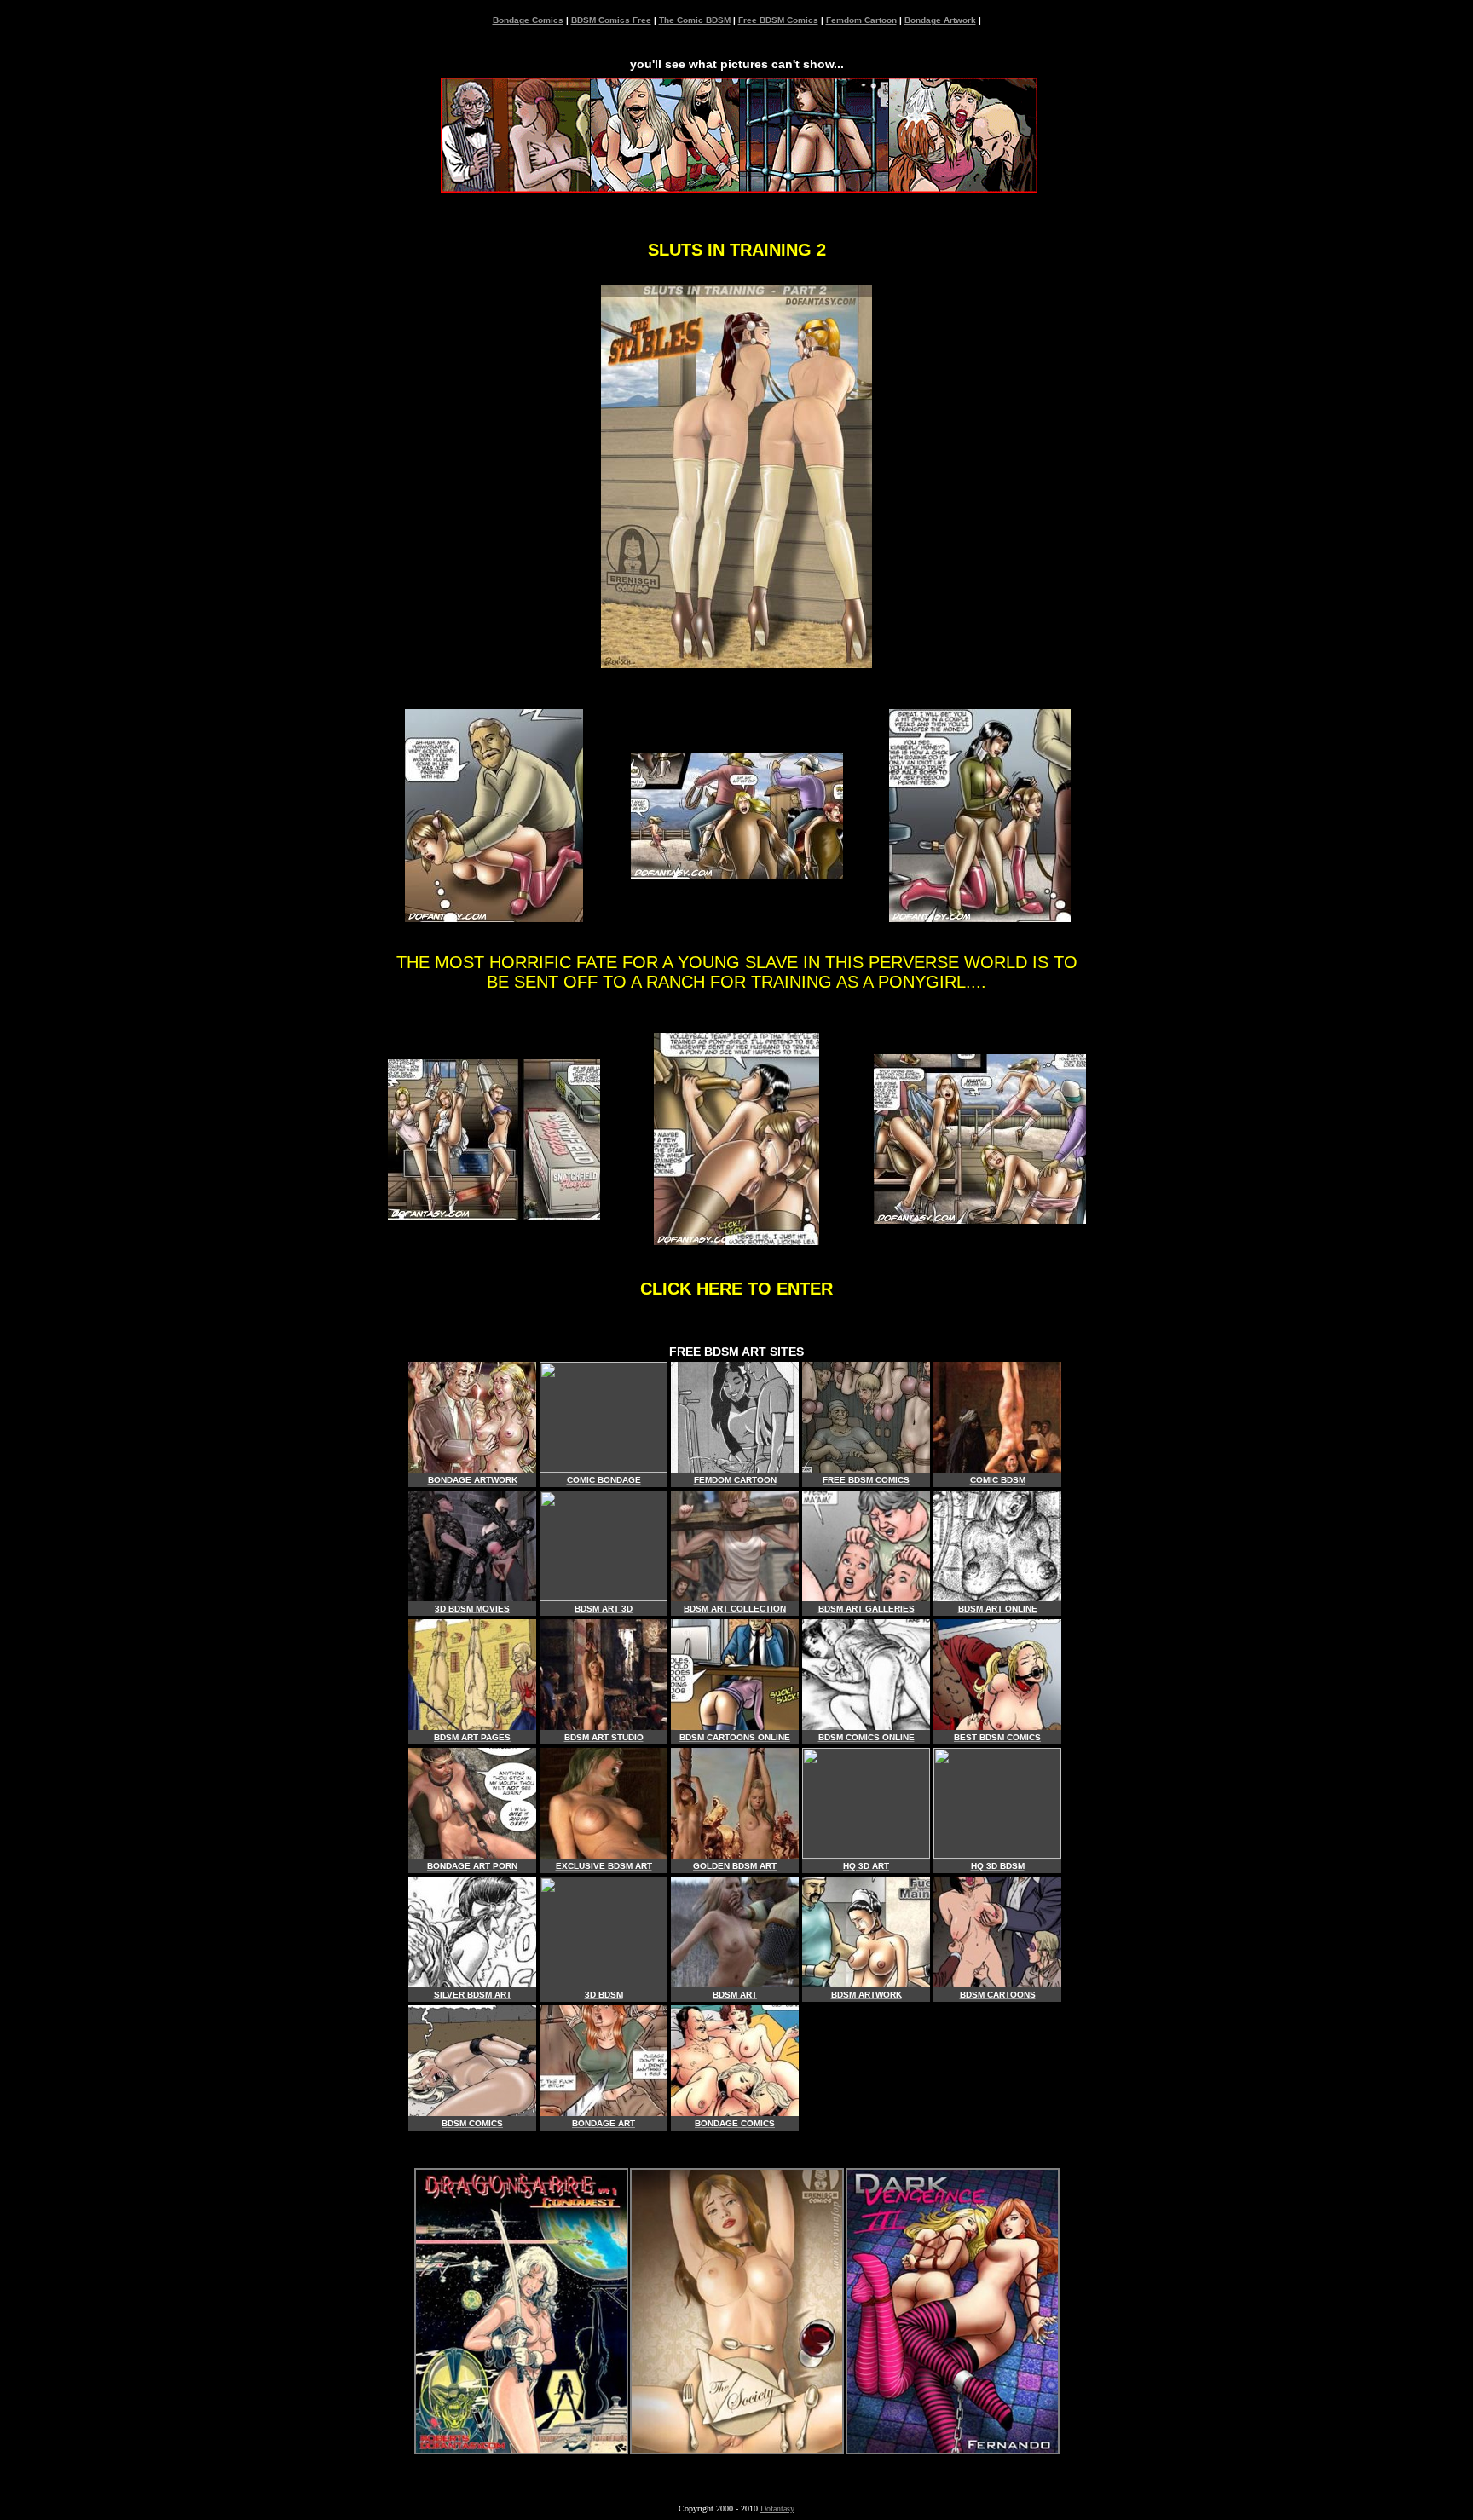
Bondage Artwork (940, 20)
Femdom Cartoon (861, 20)
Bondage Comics (528, 20)
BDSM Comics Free (611, 20)
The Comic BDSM (695, 20)
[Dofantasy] (521, 2449)
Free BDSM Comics (778, 20)
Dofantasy (777, 2508)
